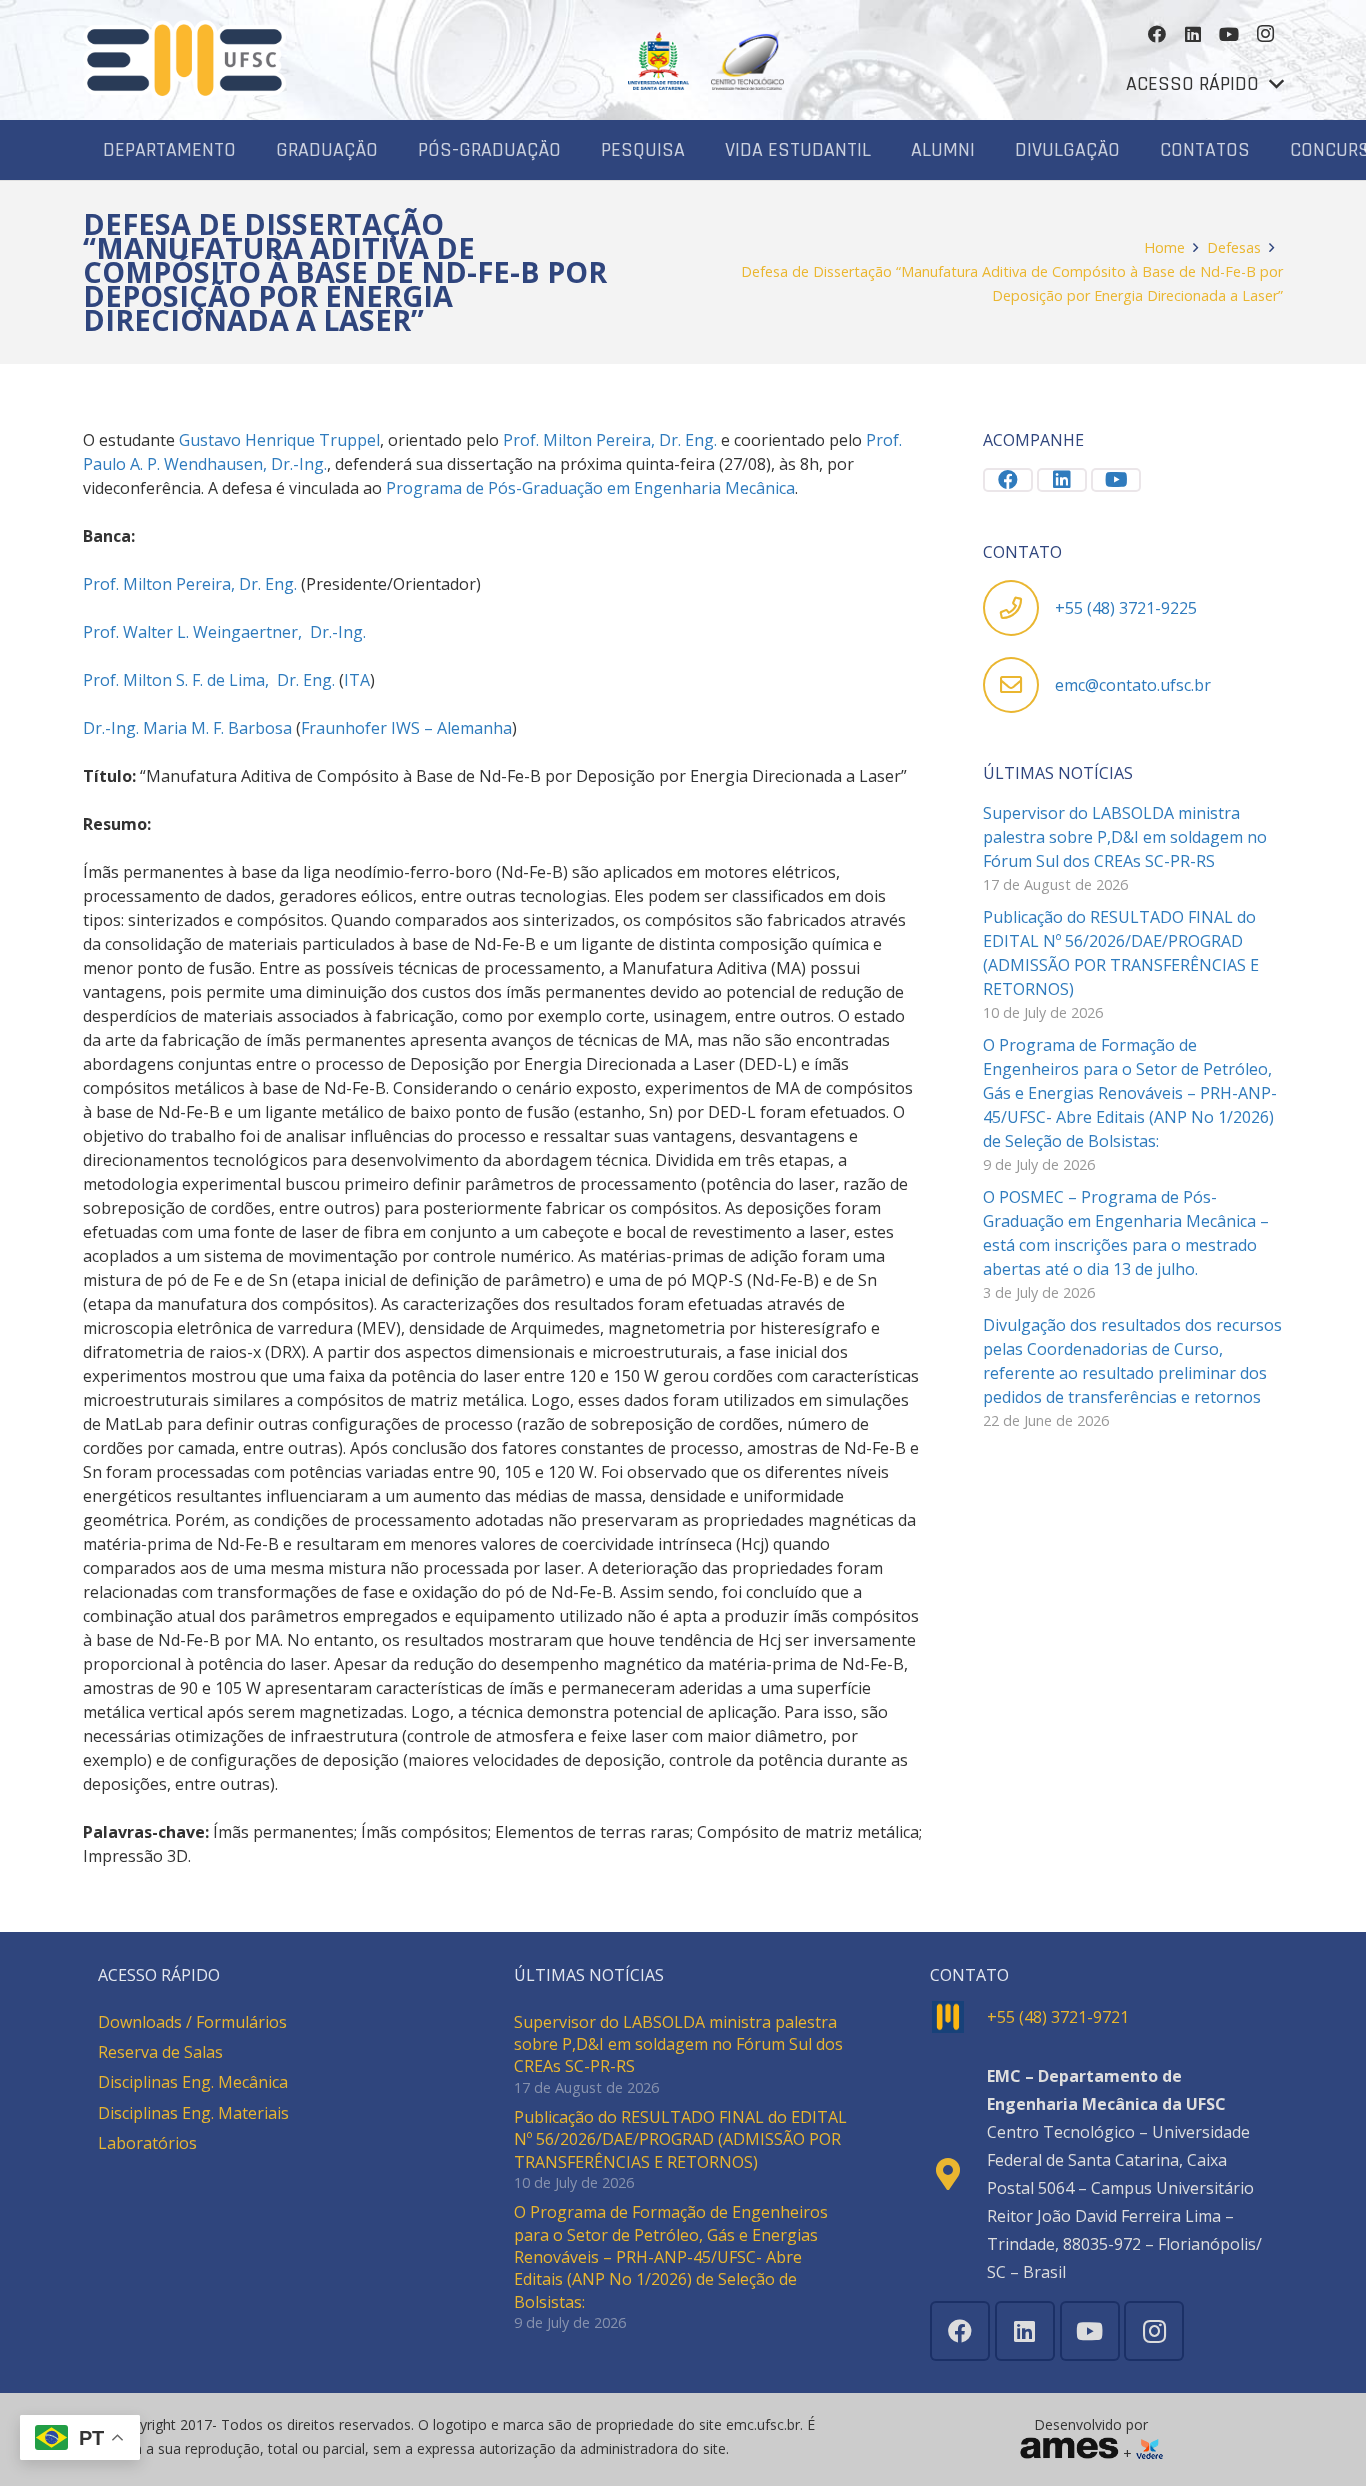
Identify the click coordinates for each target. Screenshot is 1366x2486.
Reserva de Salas (160, 2052)
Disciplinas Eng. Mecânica (193, 2082)
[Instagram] (1265, 34)
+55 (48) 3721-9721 (1058, 2017)
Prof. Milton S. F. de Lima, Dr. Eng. (209, 680)
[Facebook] (1157, 34)
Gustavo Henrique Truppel (279, 440)
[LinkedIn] (1193, 34)
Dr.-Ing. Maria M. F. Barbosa (187, 728)
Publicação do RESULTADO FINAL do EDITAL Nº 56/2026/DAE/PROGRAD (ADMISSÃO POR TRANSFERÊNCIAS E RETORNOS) (680, 2139)
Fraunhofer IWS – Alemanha (406, 728)
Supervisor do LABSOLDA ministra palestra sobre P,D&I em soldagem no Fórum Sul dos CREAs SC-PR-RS (1125, 837)
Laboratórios (147, 2143)
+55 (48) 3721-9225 (1126, 608)
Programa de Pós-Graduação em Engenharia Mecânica (590, 488)
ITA (357, 680)
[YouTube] (1229, 34)
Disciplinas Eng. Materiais (193, 2113)
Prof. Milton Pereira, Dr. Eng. (610, 440)
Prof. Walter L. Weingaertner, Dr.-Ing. (224, 632)
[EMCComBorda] (184, 60)
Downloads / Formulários (192, 2022)
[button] (1204, 84)
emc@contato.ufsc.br (1133, 685)
